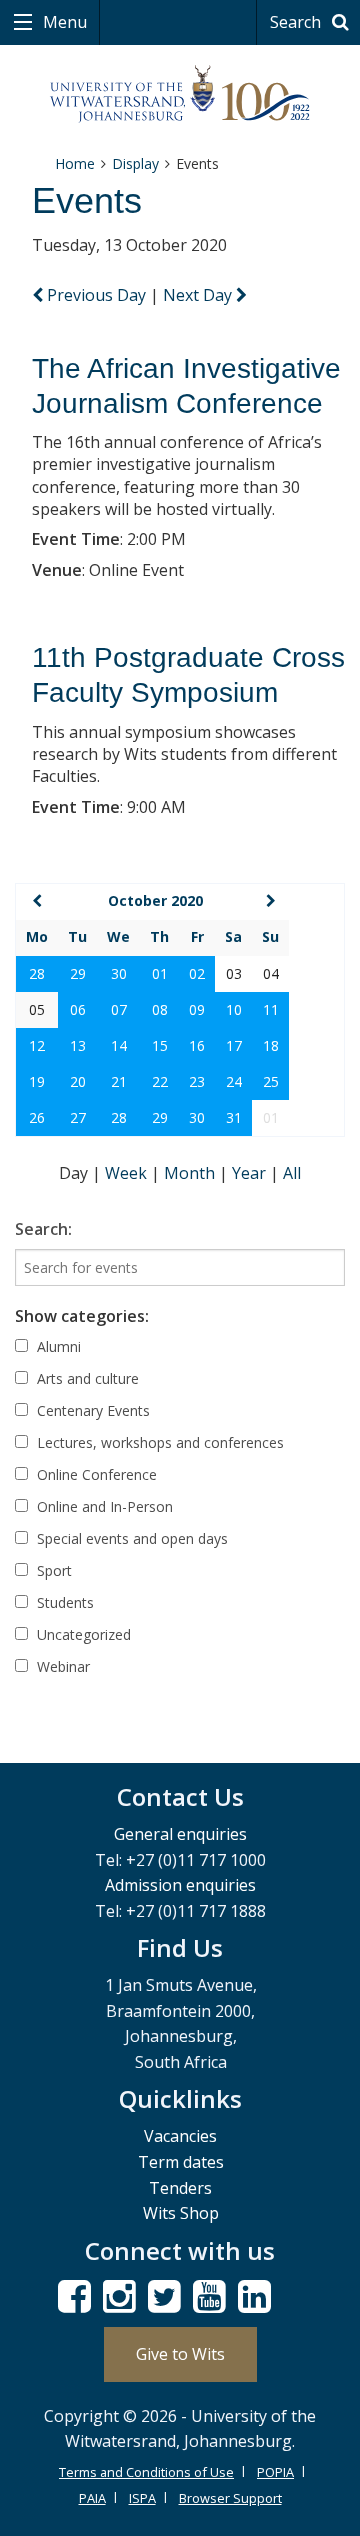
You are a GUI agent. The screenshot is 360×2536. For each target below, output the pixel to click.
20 (78, 1081)
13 (78, 1045)
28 (37, 973)
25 (271, 1081)
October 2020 (155, 900)
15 (160, 1045)
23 (197, 1081)
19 (37, 1081)
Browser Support (230, 2498)
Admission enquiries (180, 1885)
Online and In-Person (103, 1506)
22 (160, 1081)
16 (197, 1045)
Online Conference (95, 1474)
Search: (43, 1229)
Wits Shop (181, 2213)
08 (160, 1009)
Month (191, 1173)
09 (197, 1009)
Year (251, 1173)
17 (234, 1045)
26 (37, 1117)
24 (234, 1081)
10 (234, 1009)
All (292, 1173)
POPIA (275, 2472)
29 (78, 973)
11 (271, 1009)
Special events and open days (130, 1538)
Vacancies (180, 2136)
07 (119, 1009)
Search (297, 22)
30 (119, 973)
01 (160, 973)
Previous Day (96, 295)
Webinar (61, 1666)
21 (119, 1081)
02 (197, 973)
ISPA (142, 2498)
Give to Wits (180, 2354)
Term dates (181, 2162)
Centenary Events (91, 1410)
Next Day (199, 295)
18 (271, 1045)
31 (234, 1117)
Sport (52, 1570)
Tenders (180, 2188)
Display (135, 163)
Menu (63, 22)
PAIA (92, 2498)
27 (78, 1117)
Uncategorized (82, 1634)
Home (75, 163)
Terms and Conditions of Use (146, 2472)
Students (63, 1602)
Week (128, 1173)
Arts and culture (86, 1378)
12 (37, 1045)
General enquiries (180, 1834)
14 (119, 1045)
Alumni (57, 1346)
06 (78, 1009)
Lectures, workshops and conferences (158, 1442)
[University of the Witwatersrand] (180, 94)
